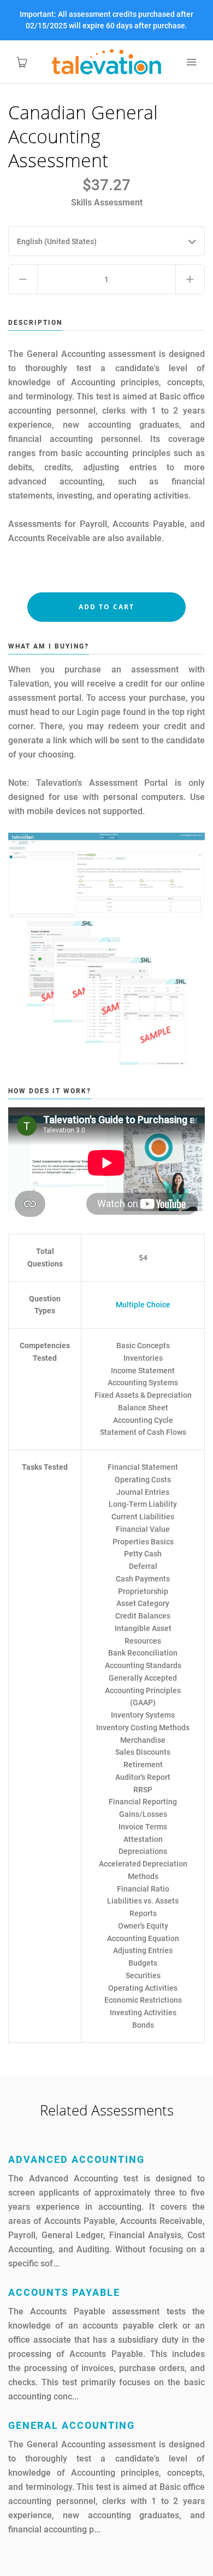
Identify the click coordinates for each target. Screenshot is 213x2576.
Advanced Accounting (76, 2159)
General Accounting (72, 2425)
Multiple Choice (143, 1305)
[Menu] (191, 62)
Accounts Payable (64, 2292)
